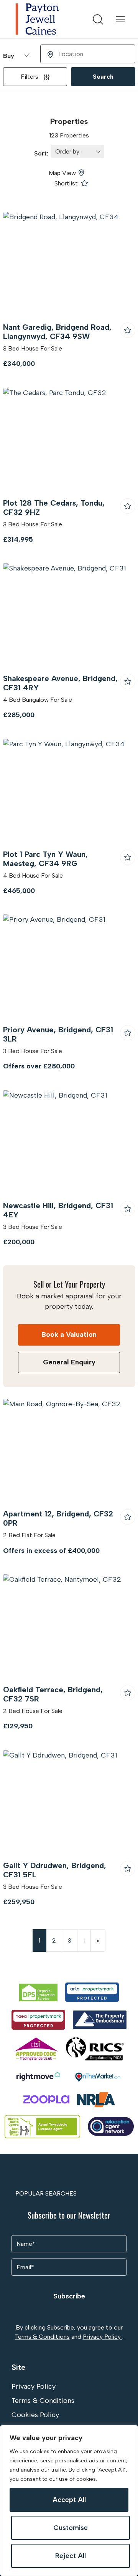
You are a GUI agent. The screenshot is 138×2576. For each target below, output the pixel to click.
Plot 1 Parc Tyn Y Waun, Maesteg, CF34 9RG (45, 859)
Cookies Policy (35, 2415)
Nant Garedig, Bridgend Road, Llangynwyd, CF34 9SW (57, 332)
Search (103, 77)
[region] (69, 2501)
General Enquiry (69, 1362)
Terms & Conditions (42, 2337)
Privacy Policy (103, 2337)
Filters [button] (30, 77)
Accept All (69, 2500)
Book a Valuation (69, 1334)
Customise (71, 2528)
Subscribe (69, 2296)
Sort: (43, 153)
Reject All (71, 2556)
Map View (62, 173)
